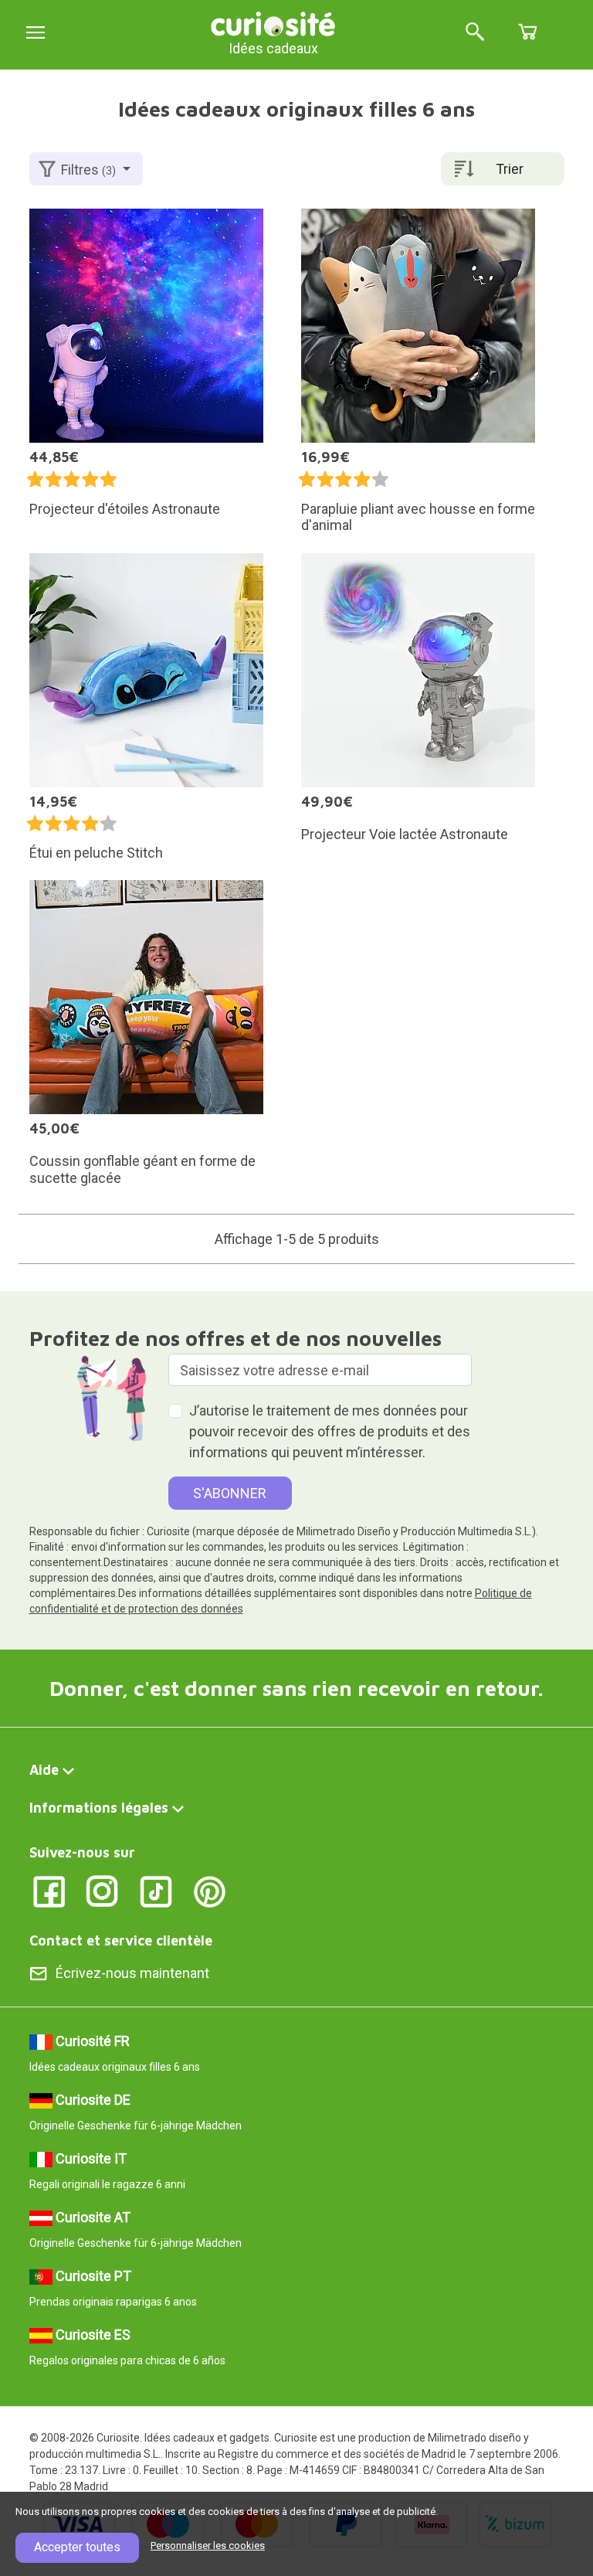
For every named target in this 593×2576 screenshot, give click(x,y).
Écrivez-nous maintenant (132, 1973)
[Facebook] (49, 1890)
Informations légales (99, 1808)
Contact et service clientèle (121, 1940)
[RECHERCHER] (475, 33)
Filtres (88, 170)
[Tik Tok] (156, 1890)
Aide (44, 1770)
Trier (510, 169)
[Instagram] (102, 1890)
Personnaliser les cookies (208, 2545)
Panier (527, 32)
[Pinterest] (210, 1890)
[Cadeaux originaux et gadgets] (273, 23)
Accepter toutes (77, 2547)
